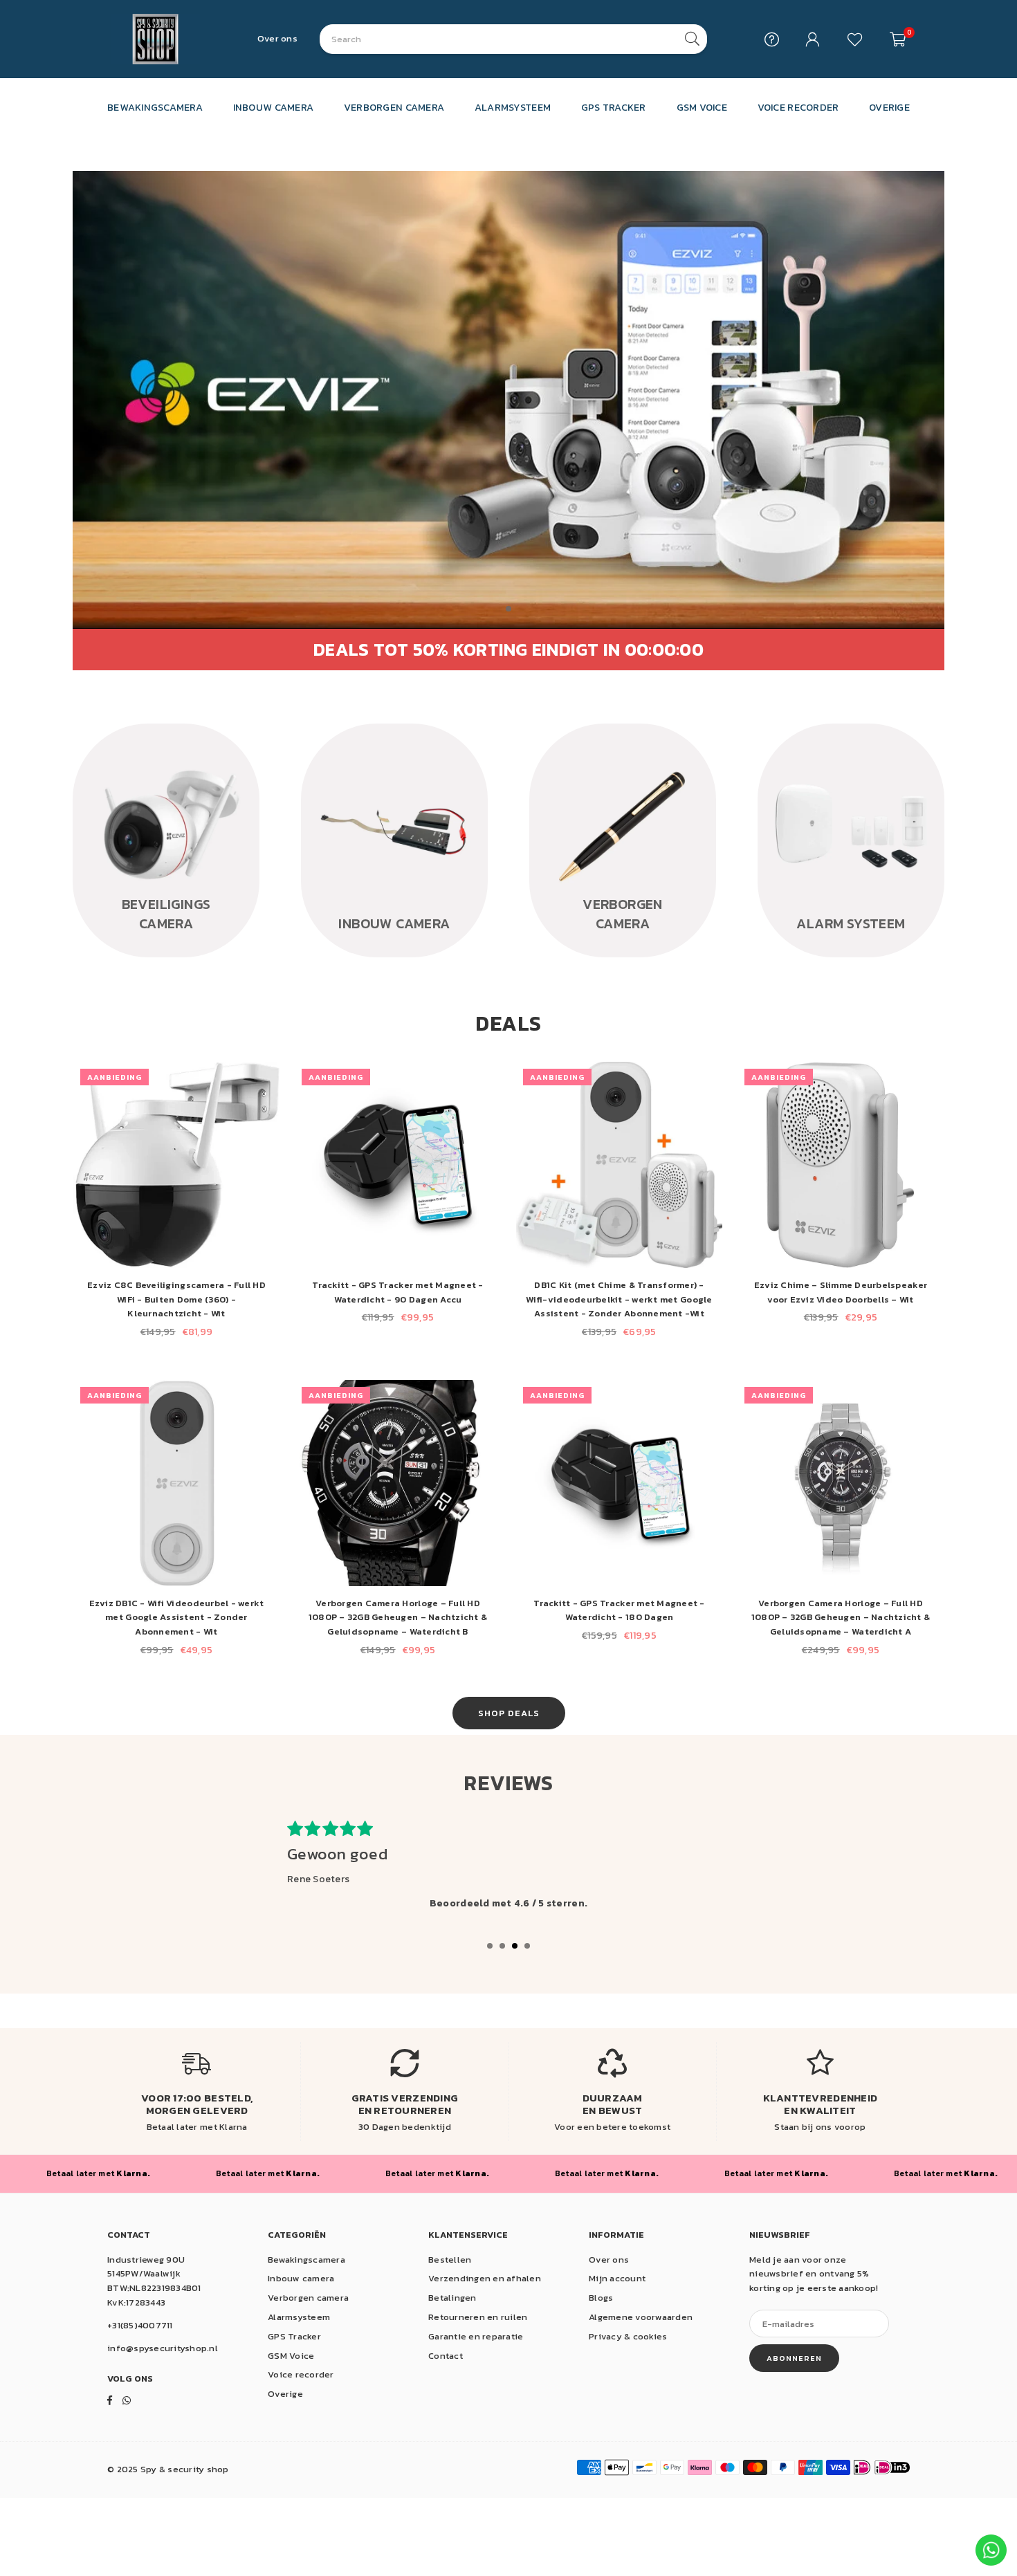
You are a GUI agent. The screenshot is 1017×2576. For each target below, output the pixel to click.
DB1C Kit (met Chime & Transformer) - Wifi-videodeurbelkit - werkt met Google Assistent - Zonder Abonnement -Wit (619, 1299)
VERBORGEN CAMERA (394, 107)
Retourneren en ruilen (478, 2317)
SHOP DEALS (509, 1713)
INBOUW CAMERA (273, 107)
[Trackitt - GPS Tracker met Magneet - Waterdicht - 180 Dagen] (619, 1483)
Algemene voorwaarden (641, 2317)
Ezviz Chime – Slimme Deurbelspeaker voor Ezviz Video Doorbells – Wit (841, 1292)
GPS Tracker (294, 2336)
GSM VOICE (702, 107)
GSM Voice (291, 2356)
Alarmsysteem (299, 2317)
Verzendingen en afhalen (485, 2278)
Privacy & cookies (628, 2336)
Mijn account (617, 2278)
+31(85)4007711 (140, 2325)
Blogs (601, 2298)
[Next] (974, 861)
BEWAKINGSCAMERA (155, 107)
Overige (285, 2394)
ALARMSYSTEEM (513, 107)
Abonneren (794, 2358)
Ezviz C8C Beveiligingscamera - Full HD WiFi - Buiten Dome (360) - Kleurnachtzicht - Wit (176, 1299)
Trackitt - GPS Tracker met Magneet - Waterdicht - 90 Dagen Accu (397, 1292)
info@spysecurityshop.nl (163, 2348)
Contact (446, 2356)
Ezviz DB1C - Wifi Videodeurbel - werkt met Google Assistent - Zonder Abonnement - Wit (177, 1618)
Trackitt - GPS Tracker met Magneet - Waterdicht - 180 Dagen (619, 1610)
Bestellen (450, 2260)
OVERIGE (889, 107)
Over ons (277, 38)
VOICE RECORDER (798, 107)
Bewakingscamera (306, 2260)
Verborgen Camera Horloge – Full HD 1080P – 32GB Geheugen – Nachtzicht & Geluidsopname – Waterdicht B (398, 1618)
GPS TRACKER (614, 107)
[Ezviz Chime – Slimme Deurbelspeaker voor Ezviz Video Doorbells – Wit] (841, 1165)
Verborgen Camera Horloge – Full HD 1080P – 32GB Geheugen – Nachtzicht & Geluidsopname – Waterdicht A (841, 1618)
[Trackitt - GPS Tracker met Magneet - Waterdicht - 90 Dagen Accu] (398, 1165)
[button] (898, 39)
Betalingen (452, 2298)
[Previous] (43, 861)
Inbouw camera (301, 2278)
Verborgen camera (308, 2298)
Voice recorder (301, 2374)
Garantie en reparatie (476, 2336)
